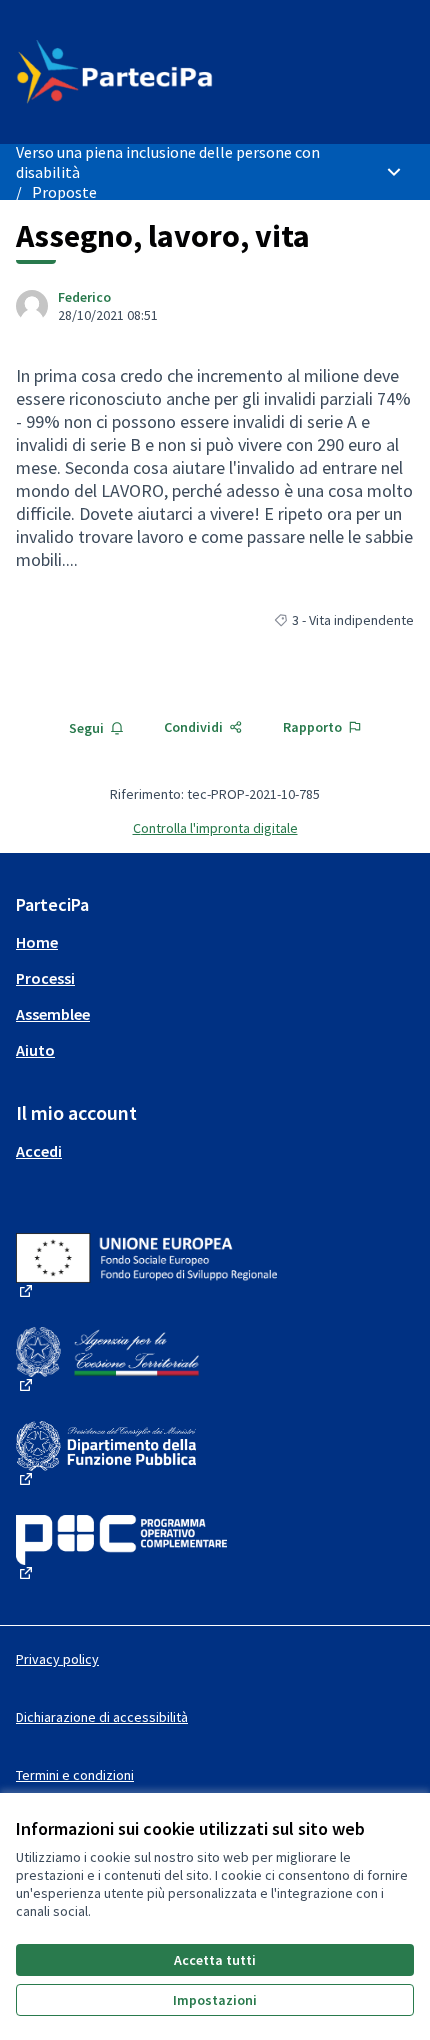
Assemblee (53, 1014)
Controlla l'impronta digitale (215, 828)
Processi (45, 978)
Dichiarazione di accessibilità (102, 1717)
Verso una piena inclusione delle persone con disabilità (168, 162)
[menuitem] (215, 942)
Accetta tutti (215, 1960)
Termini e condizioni (75, 1775)
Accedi (39, 1151)
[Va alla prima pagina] (163, 72)
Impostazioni (215, 2000)
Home (37, 942)
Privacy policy (57, 1659)
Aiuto (35, 1050)
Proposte (64, 192)
